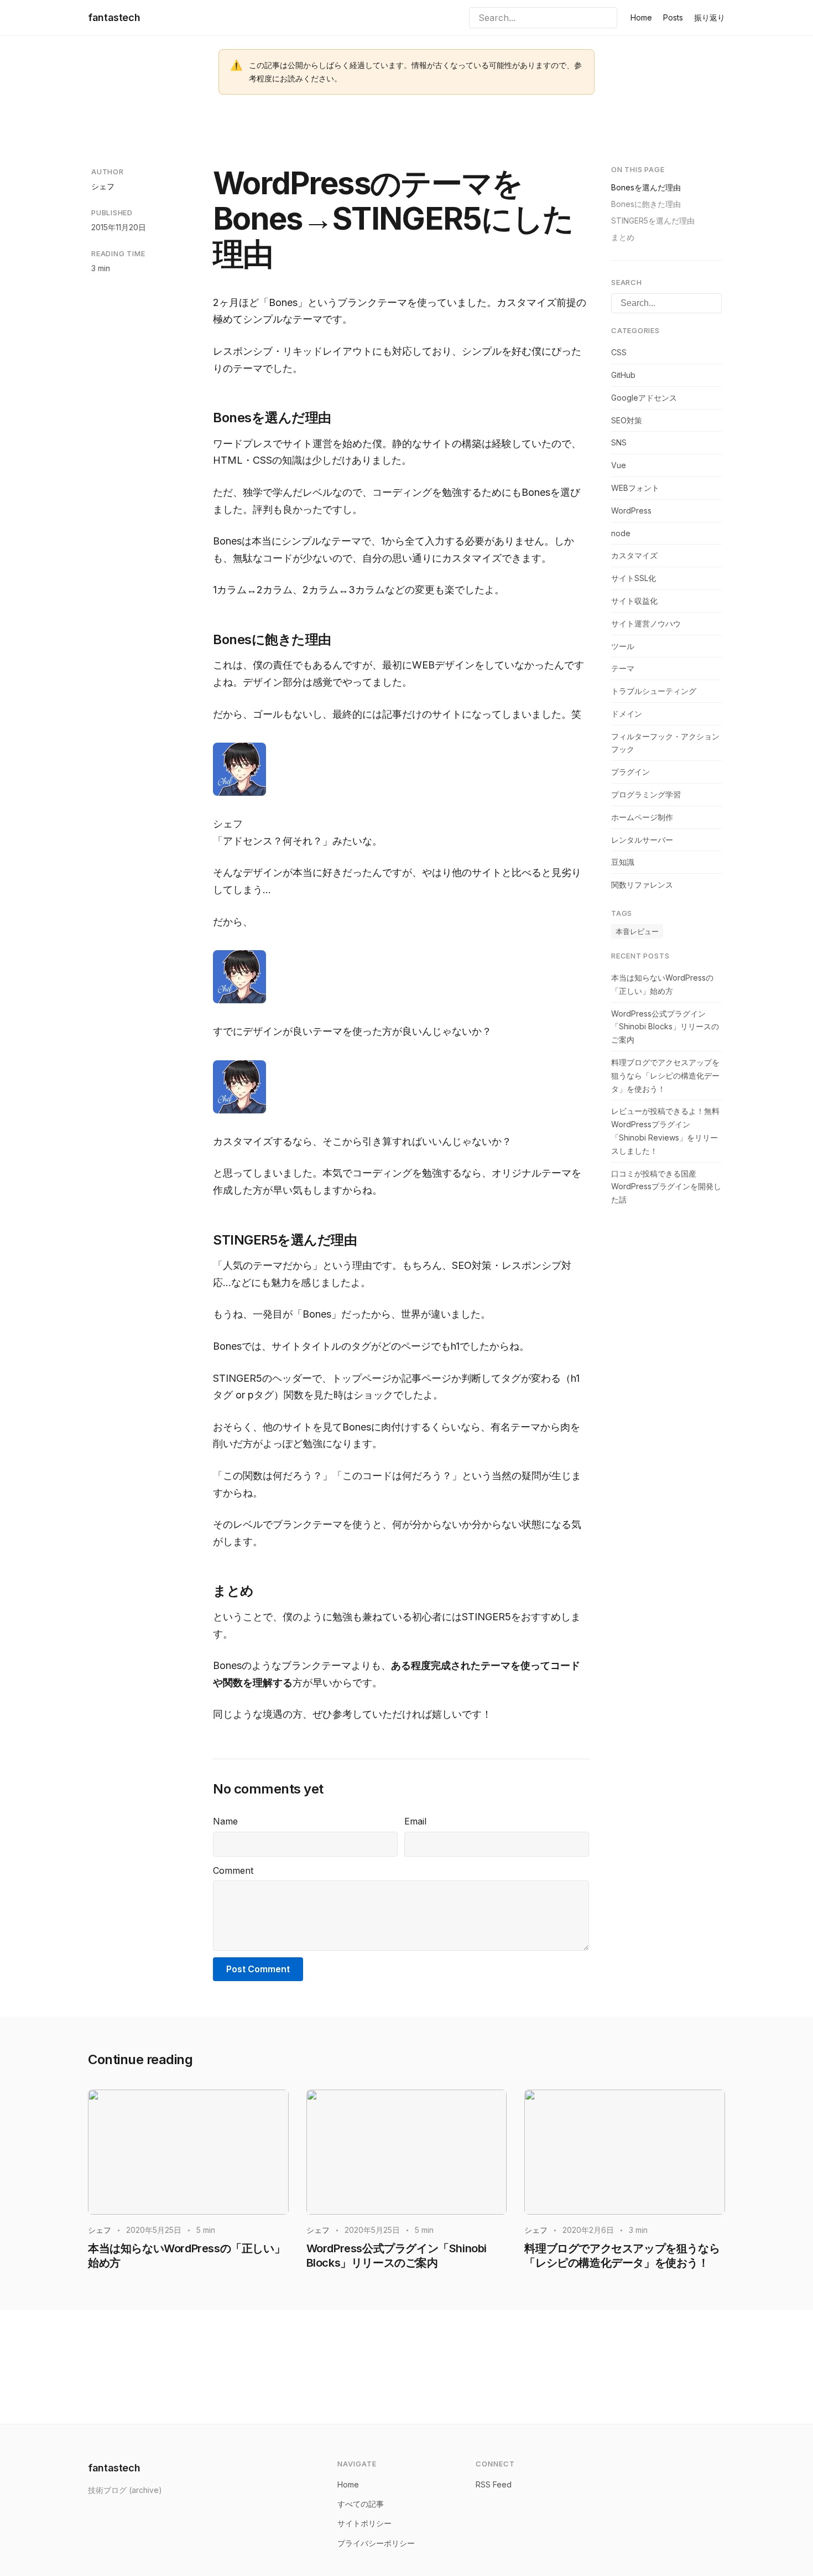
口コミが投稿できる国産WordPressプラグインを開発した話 (666, 1187)
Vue (619, 465)
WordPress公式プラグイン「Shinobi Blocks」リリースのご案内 (665, 1027)
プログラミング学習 (646, 794)
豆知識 (623, 862)
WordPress (631, 510)
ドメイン (627, 714)
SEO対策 (627, 420)
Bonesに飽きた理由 (646, 204)
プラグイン (630, 772)
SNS (619, 442)
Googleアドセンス (644, 398)
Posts (673, 17)
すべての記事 (361, 2504)
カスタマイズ (634, 555)
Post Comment (258, 1969)
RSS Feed (494, 2484)
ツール (623, 646)
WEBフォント (635, 488)
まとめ (623, 237)
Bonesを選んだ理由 (646, 187)
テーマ (623, 668)
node (621, 533)
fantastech (114, 17)
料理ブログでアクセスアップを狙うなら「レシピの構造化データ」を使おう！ (665, 1076)
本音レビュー (637, 931)
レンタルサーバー (642, 840)
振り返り (710, 17)
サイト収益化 (634, 601)
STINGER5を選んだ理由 (653, 221)
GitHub (623, 375)
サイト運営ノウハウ (646, 623)
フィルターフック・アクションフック (665, 743)
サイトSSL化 (634, 578)
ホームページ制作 (642, 817)
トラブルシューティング (654, 691)
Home (641, 17)
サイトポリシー (364, 2523)
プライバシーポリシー (376, 2543)
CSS (619, 352)
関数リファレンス (642, 885)
